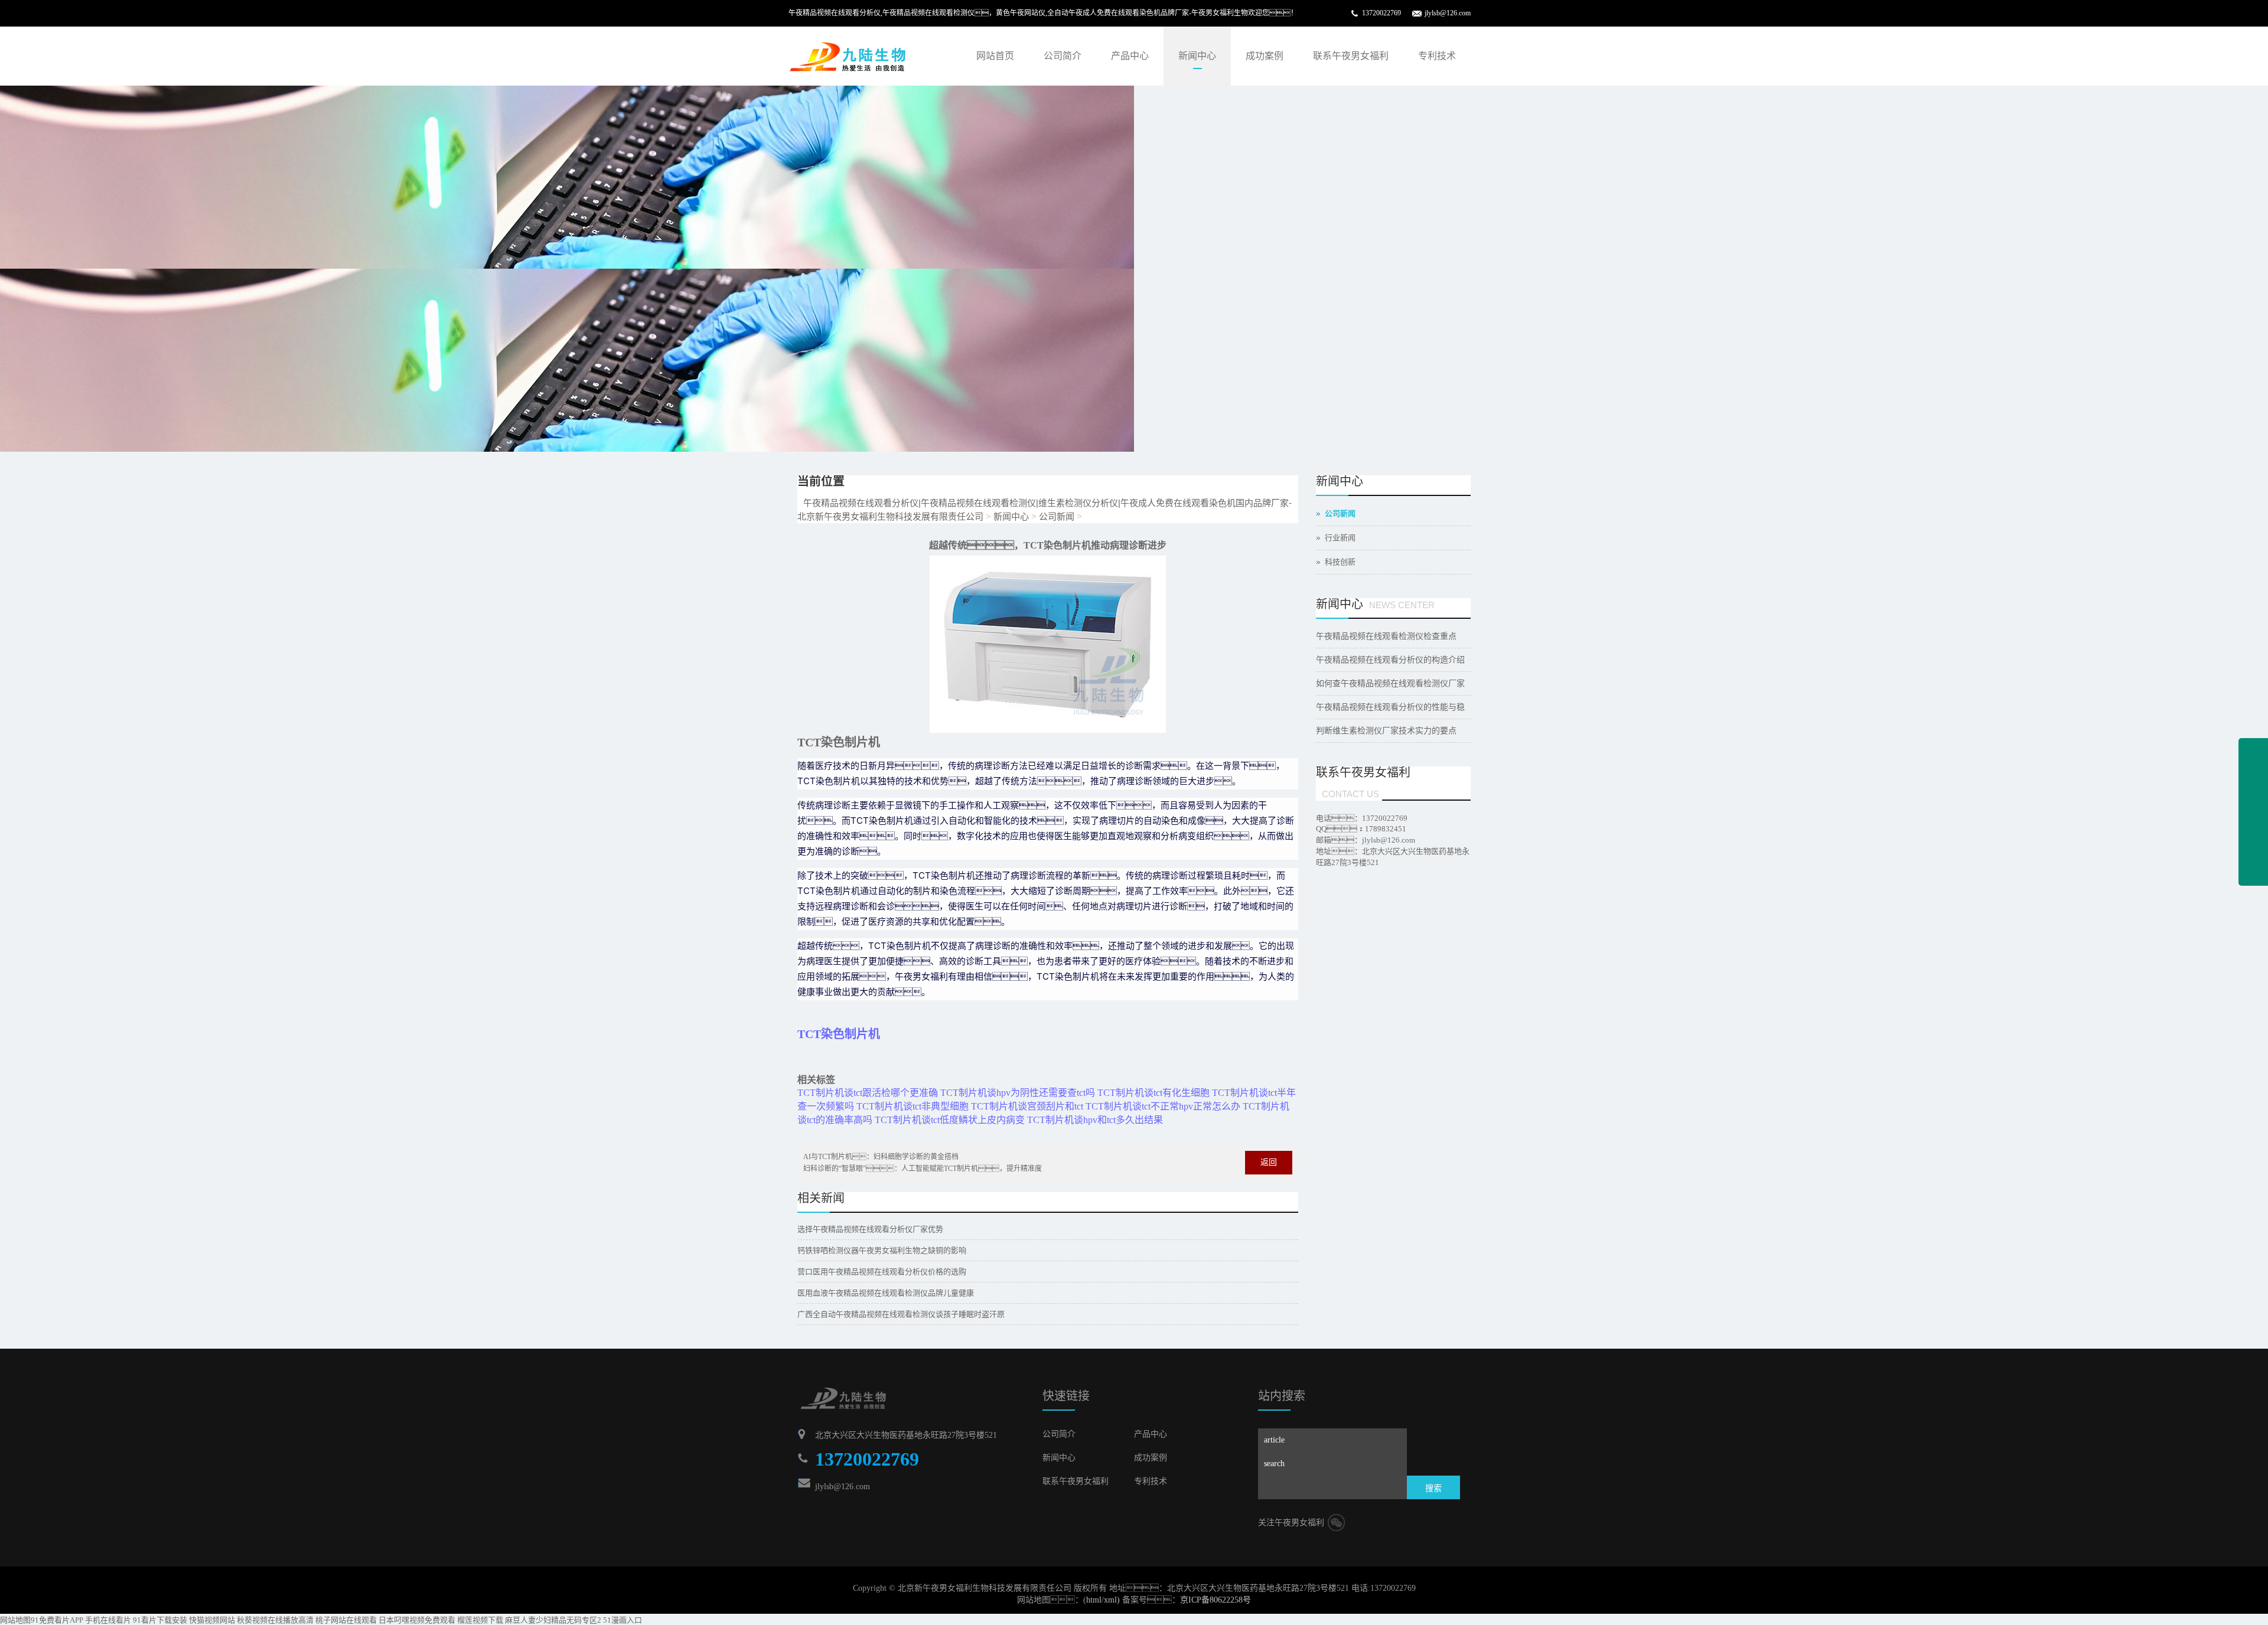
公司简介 (1063, 56)
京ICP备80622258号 (1216, 1600)
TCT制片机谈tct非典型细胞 (913, 1106)
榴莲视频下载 (480, 1620)
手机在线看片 (108, 1620)
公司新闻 (1057, 516)
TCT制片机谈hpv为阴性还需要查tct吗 (1018, 1093)
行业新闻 (1340, 538)
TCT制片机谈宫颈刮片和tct (1027, 1106)
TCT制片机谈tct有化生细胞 (1153, 1093)
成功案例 (1265, 56)
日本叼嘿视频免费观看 (417, 1620)
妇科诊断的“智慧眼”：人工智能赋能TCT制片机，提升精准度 (923, 1169)
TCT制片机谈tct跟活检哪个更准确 (868, 1093)
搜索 (1433, 1488)
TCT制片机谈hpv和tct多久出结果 (1095, 1120)
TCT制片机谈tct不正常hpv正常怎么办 (1163, 1106)
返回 (1269, 1162)
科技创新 (1340, 562)
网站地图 (15, 1620)
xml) (1112, 1600)
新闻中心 (1197, 56)
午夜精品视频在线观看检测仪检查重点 (1386, 636)
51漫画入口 (623, 1620)
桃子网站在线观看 (346, 1620)
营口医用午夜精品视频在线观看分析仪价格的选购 (882, 1272)
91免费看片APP (57, 1620)
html (1094, 1600)
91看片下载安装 (160, 1620)
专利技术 (1437, 56)
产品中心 (1130, 56)
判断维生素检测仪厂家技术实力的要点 (1386, 731)
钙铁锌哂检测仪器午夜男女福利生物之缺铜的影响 (882, 1250)
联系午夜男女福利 (1351, 56)
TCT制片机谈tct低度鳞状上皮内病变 (950, 1120)
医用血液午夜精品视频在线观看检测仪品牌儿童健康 (886, 1293)
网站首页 (995, 56)
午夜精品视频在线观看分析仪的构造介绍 (1390, 660)
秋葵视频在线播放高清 (275, 1620)
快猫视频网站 (212, 1620)
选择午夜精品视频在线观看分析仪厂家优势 (870, 1229)
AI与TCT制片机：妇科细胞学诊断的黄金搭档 (881, 1157)
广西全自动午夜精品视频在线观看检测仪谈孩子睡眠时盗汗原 (901, 1314)
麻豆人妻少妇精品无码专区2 (553, 1620)
